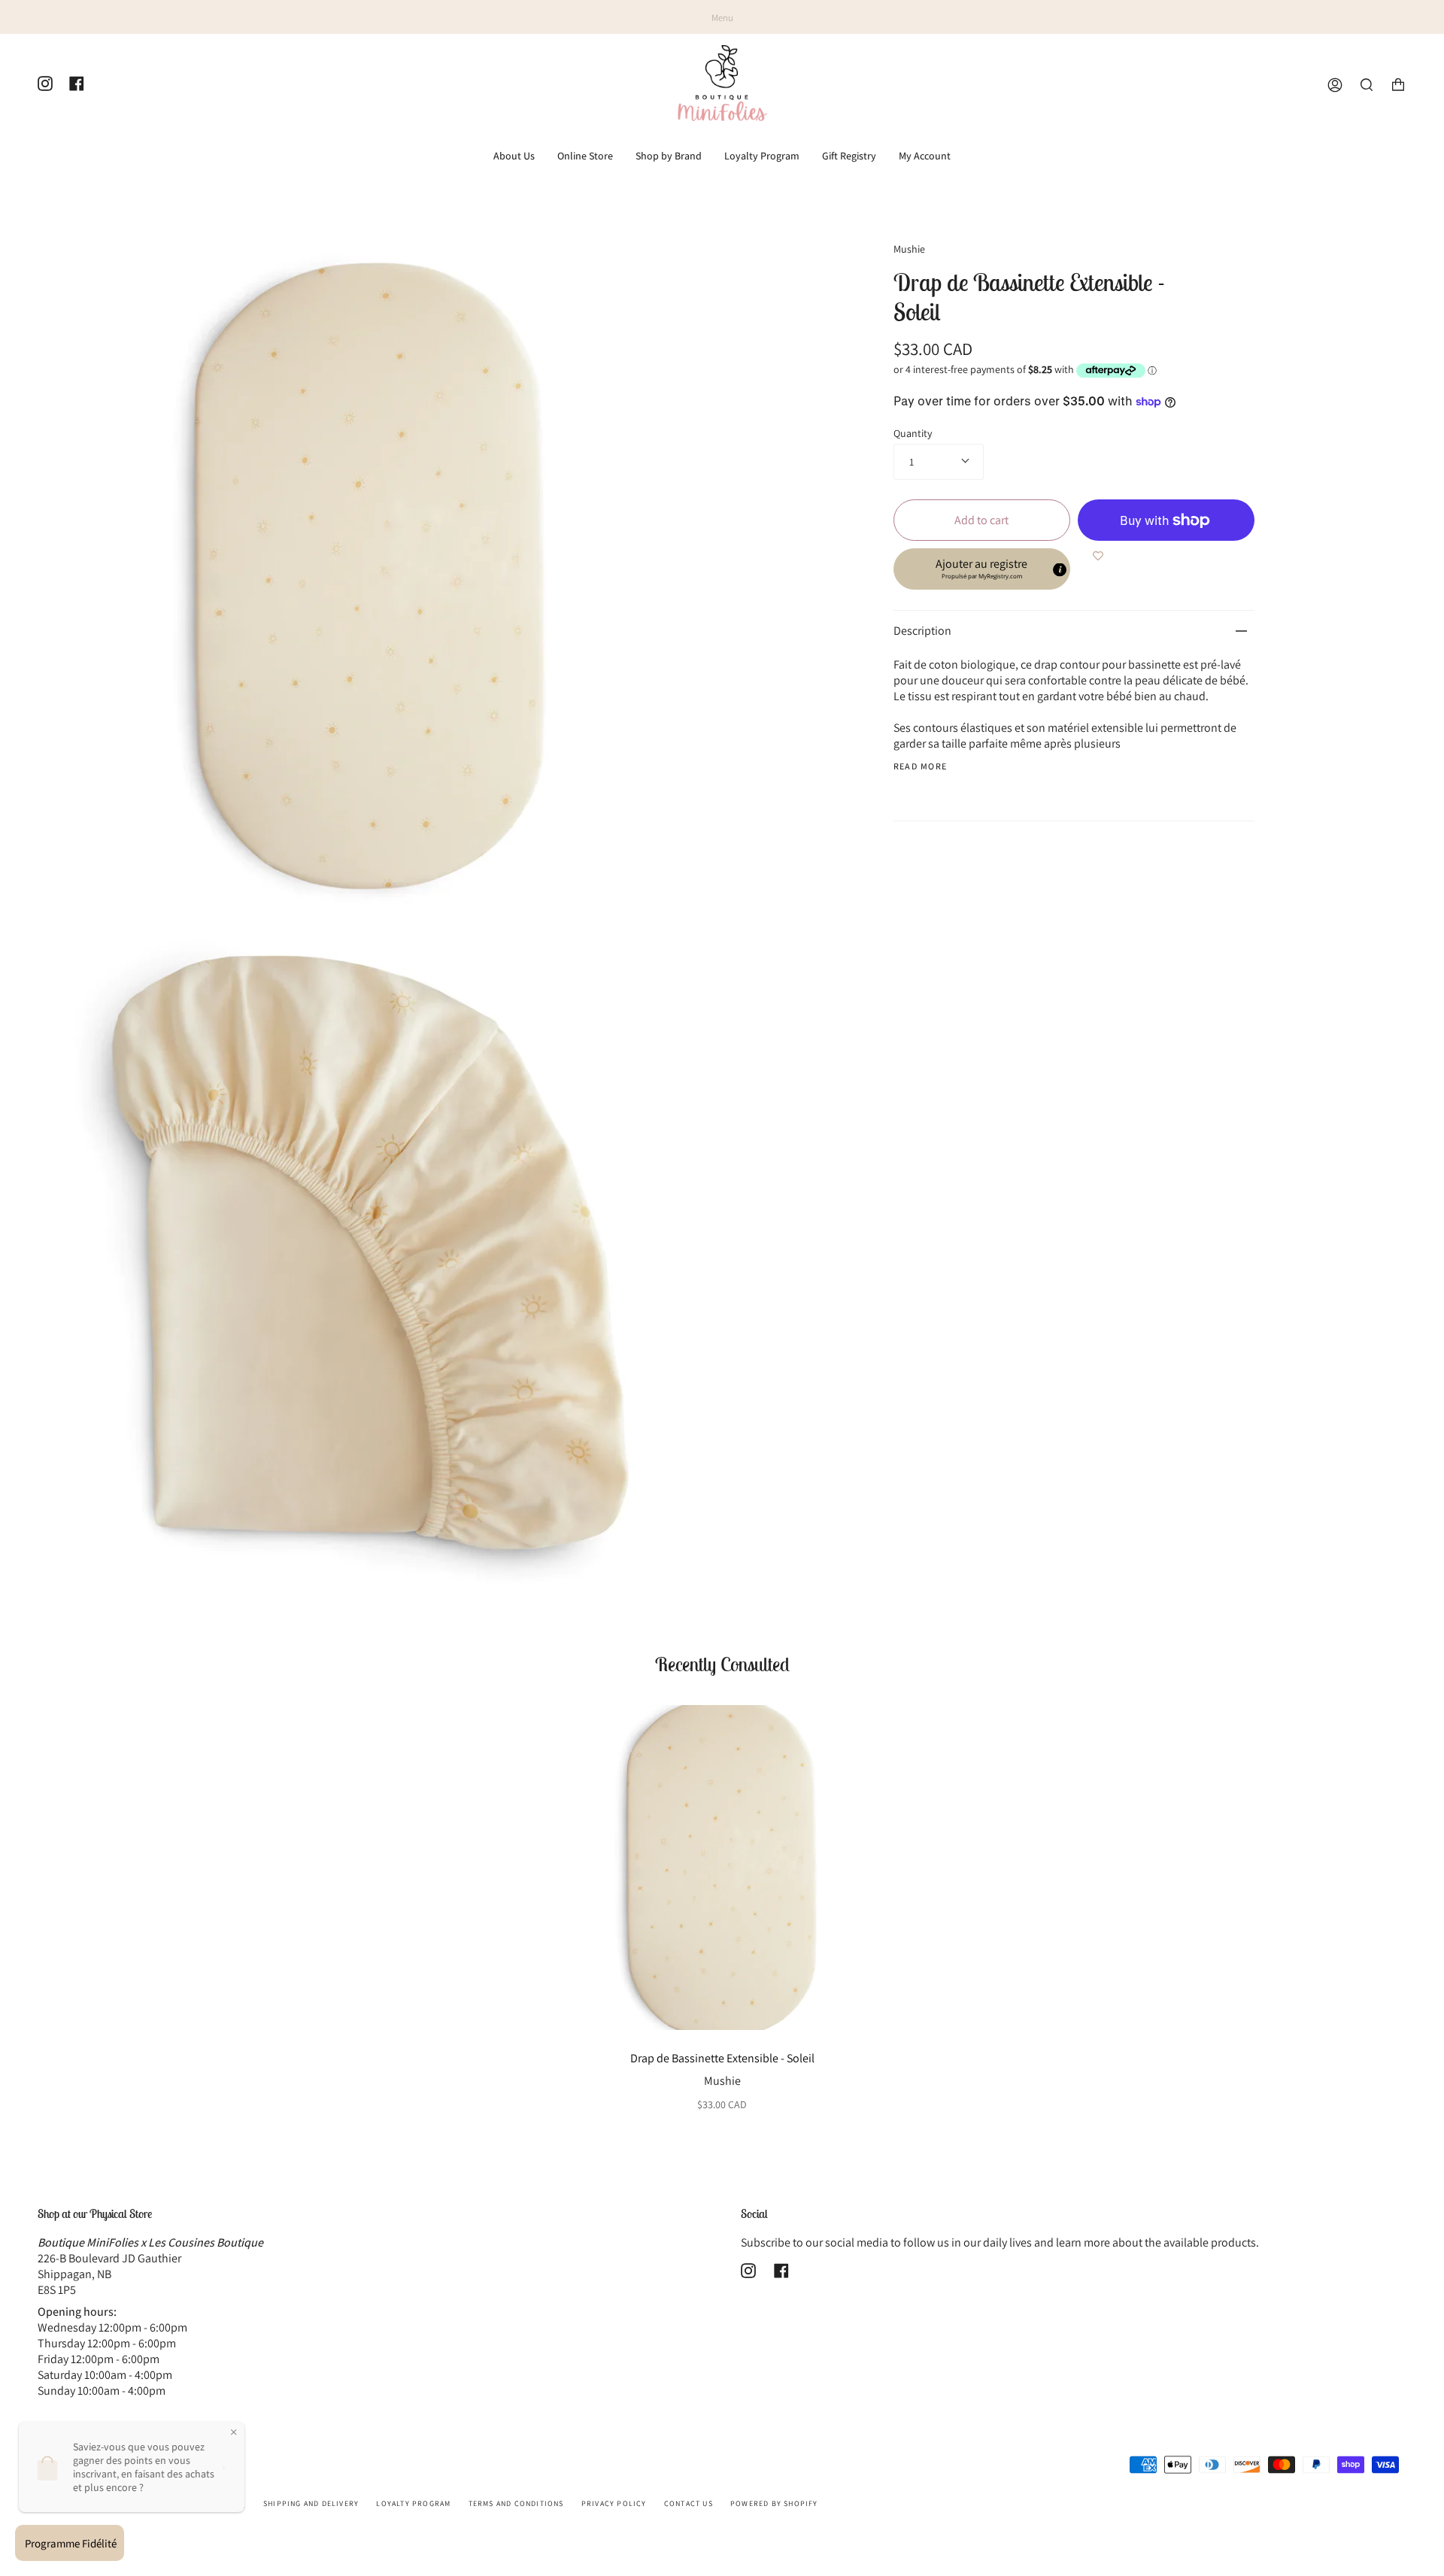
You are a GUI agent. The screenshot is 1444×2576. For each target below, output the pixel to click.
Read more (921, 766)
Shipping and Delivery (311, 2503)
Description (922, 631)
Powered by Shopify (774, 2503)
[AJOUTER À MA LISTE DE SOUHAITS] (1098, 556)
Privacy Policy (614, 2503)
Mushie (909, 249)
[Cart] (1398, 85)
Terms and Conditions (516, 2503)
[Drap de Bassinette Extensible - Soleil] (722, 1868)
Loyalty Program (413, 2503)
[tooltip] (1060, 570)
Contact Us (689, 2503)
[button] (982, 569)
